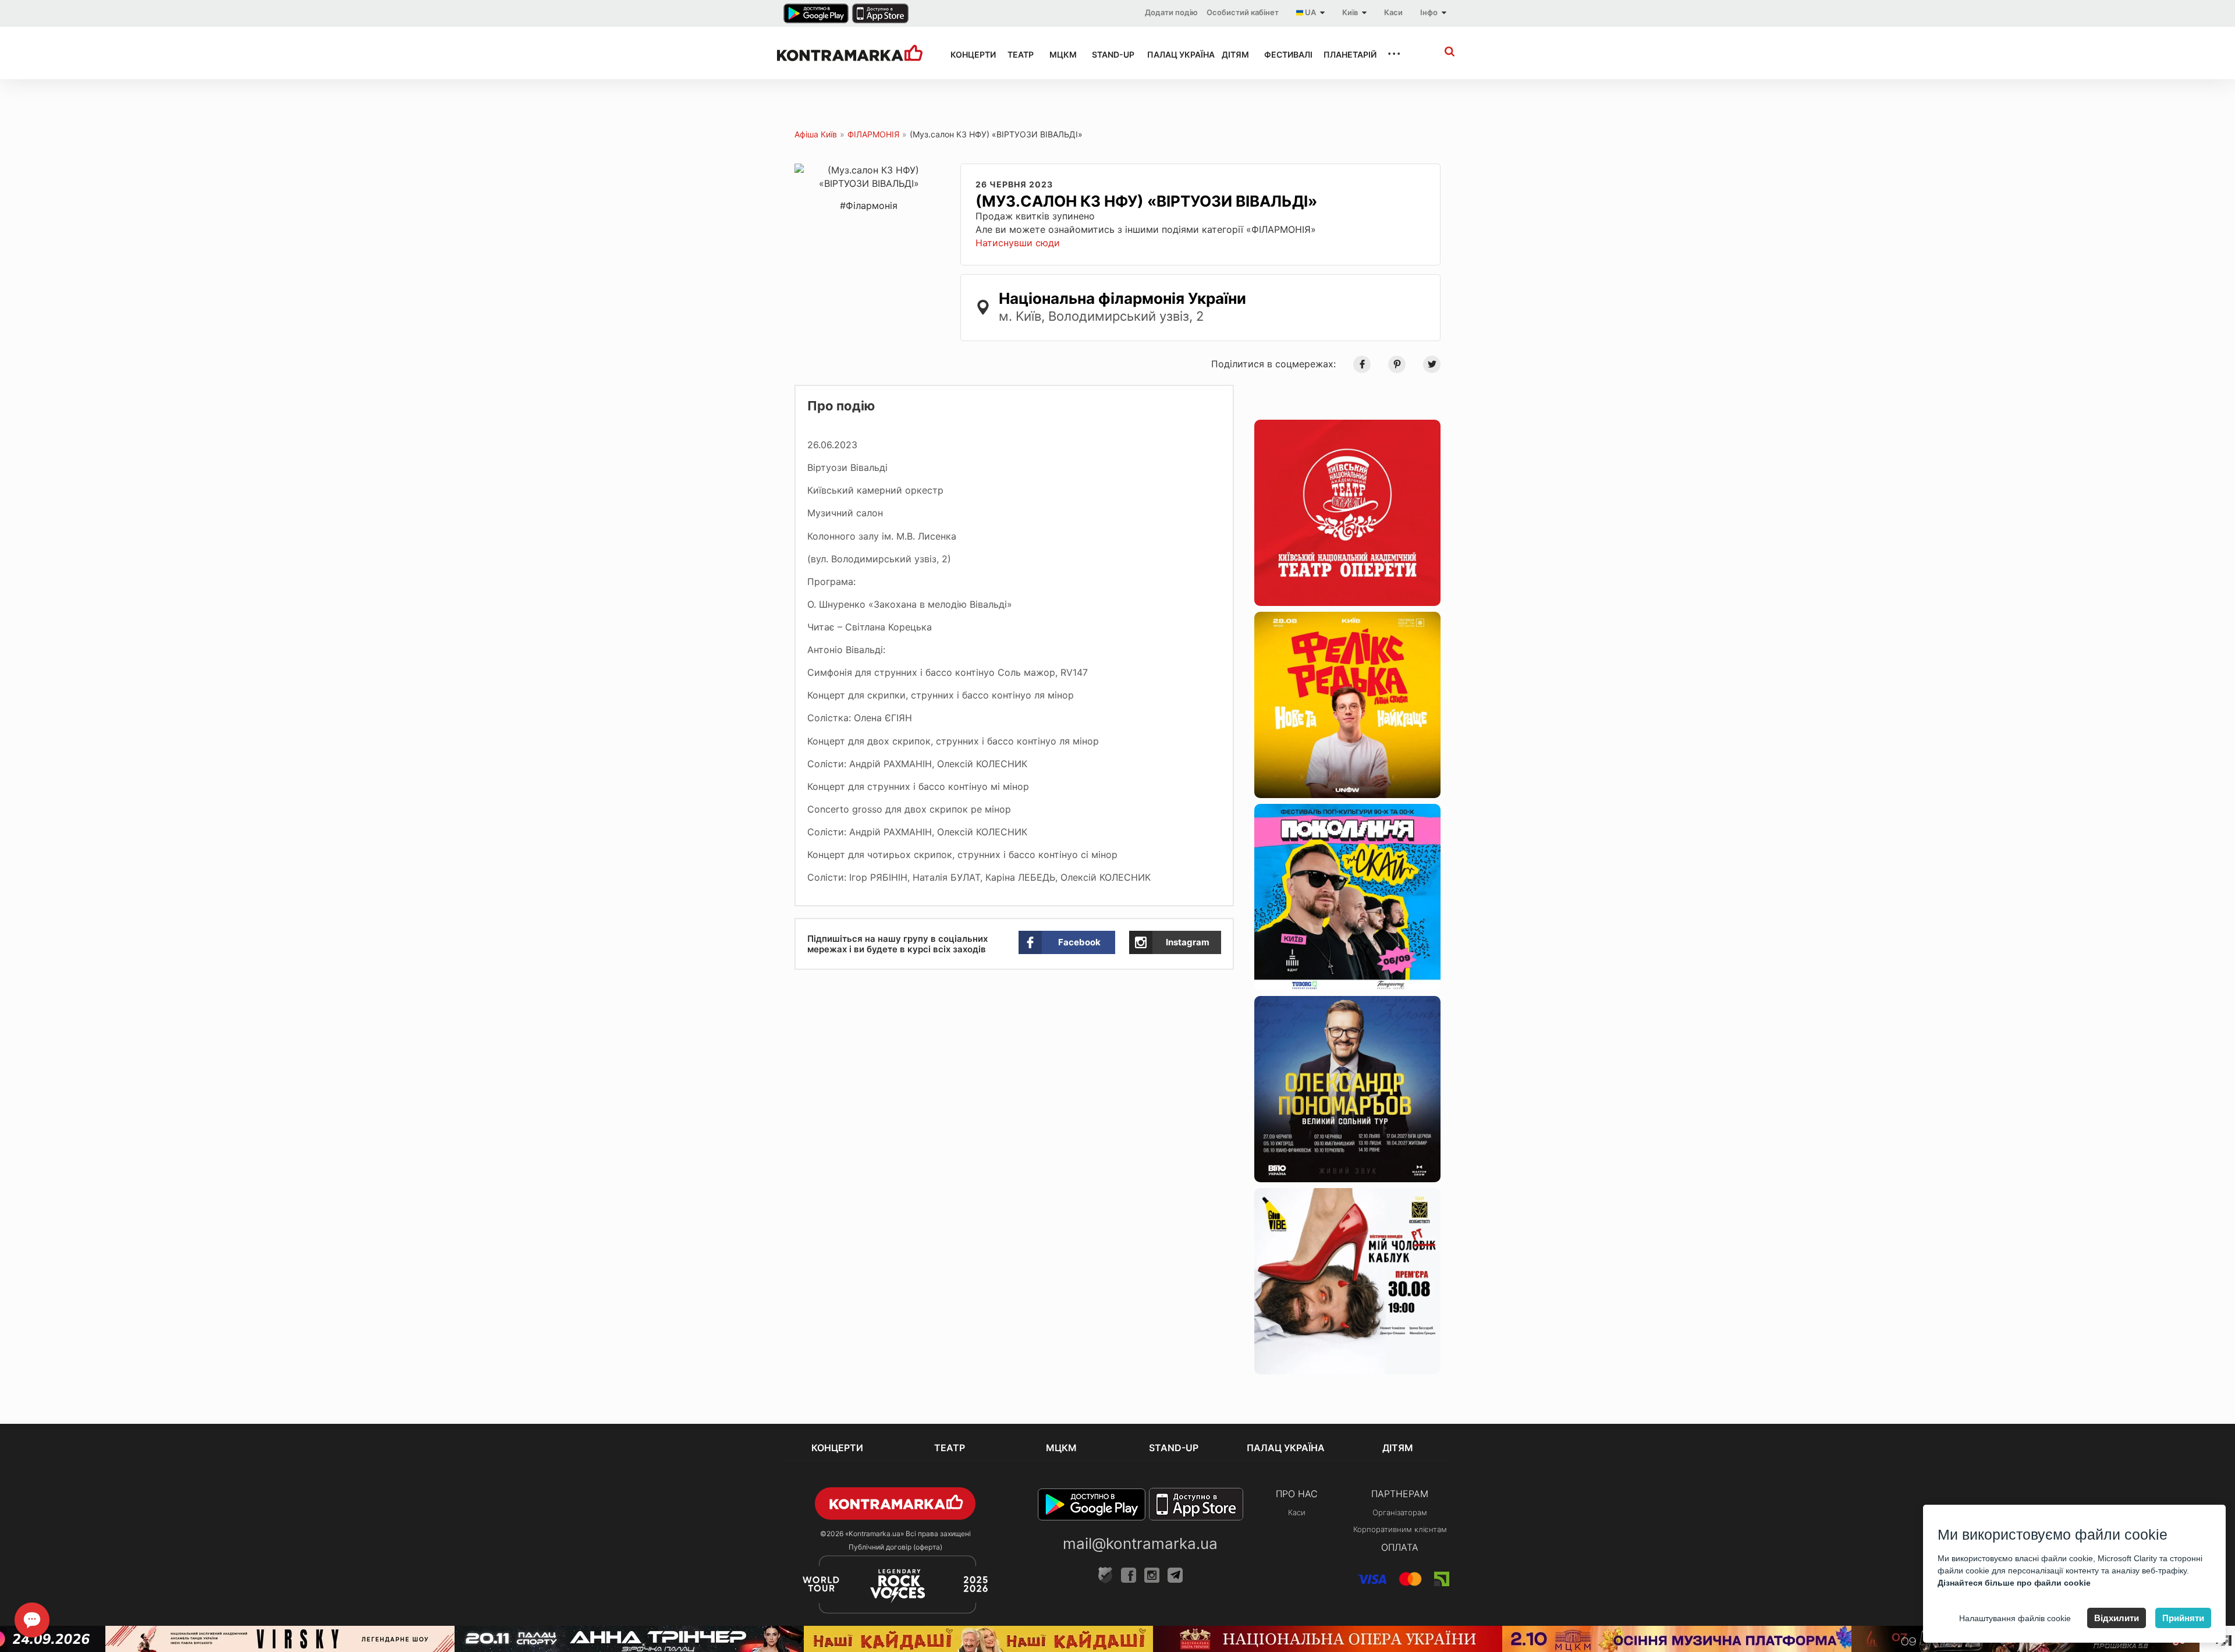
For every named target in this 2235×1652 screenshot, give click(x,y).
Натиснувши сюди (1018, 243)
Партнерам (1400, 1494)
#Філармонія (869, 205)
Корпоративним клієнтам (1400, 1529)
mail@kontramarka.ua (1140, 1543)
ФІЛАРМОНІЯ (873, 134)
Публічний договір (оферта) (895, 1547)
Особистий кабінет (1243, 12)
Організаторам (1400, 1512)
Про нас (1297, 1494)
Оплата (1400, 1547)
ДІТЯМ (1232, 54)
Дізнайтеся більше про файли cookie (2014, 1583)
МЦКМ (1060, 54)
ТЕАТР (1018, 54)
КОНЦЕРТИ (968, 54)
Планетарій (1344, 54)
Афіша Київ (816, 134)
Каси (1393, 12)
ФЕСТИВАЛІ (1283, 54)
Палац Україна (1174, 54)
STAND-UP (1109, 54)
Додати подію (1171, 12)
